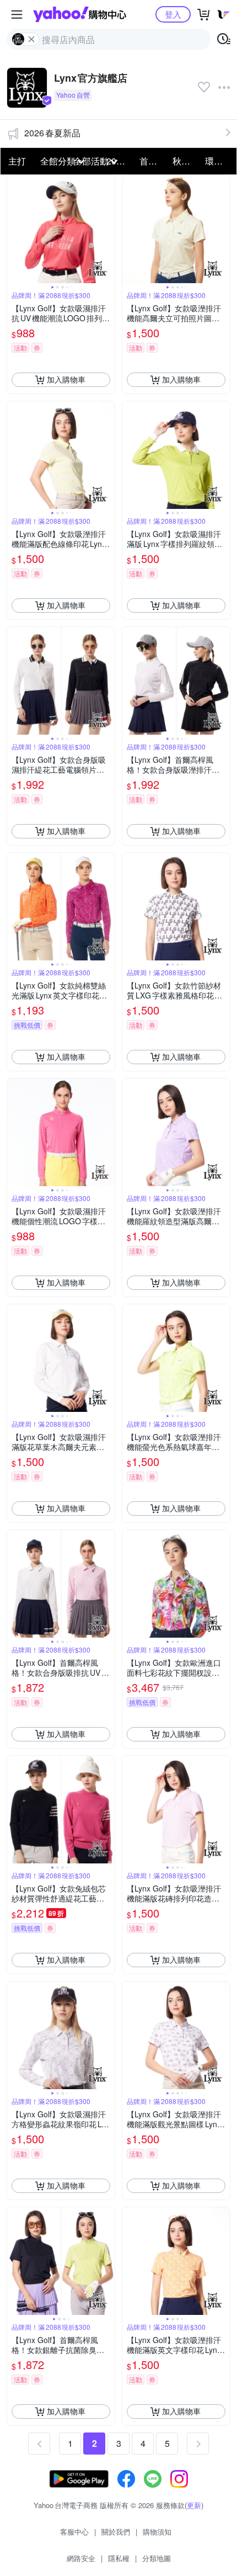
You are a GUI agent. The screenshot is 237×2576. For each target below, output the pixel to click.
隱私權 (119, 2558)
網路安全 (81, 2558)
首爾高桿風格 (153, 161)
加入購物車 (66, 379)
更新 (194, 2505)
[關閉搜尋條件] (31, 39)
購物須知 (157, 2532)
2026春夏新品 (52, 133)
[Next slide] (107, 229)
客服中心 (74, 2532)
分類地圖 (157, 2558)
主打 (17, 161)
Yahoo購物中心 (80, 14)
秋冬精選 (186, 161)
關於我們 (116, 2532)
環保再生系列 (218, 161)
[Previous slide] (14, 229)
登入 (173, 14)
